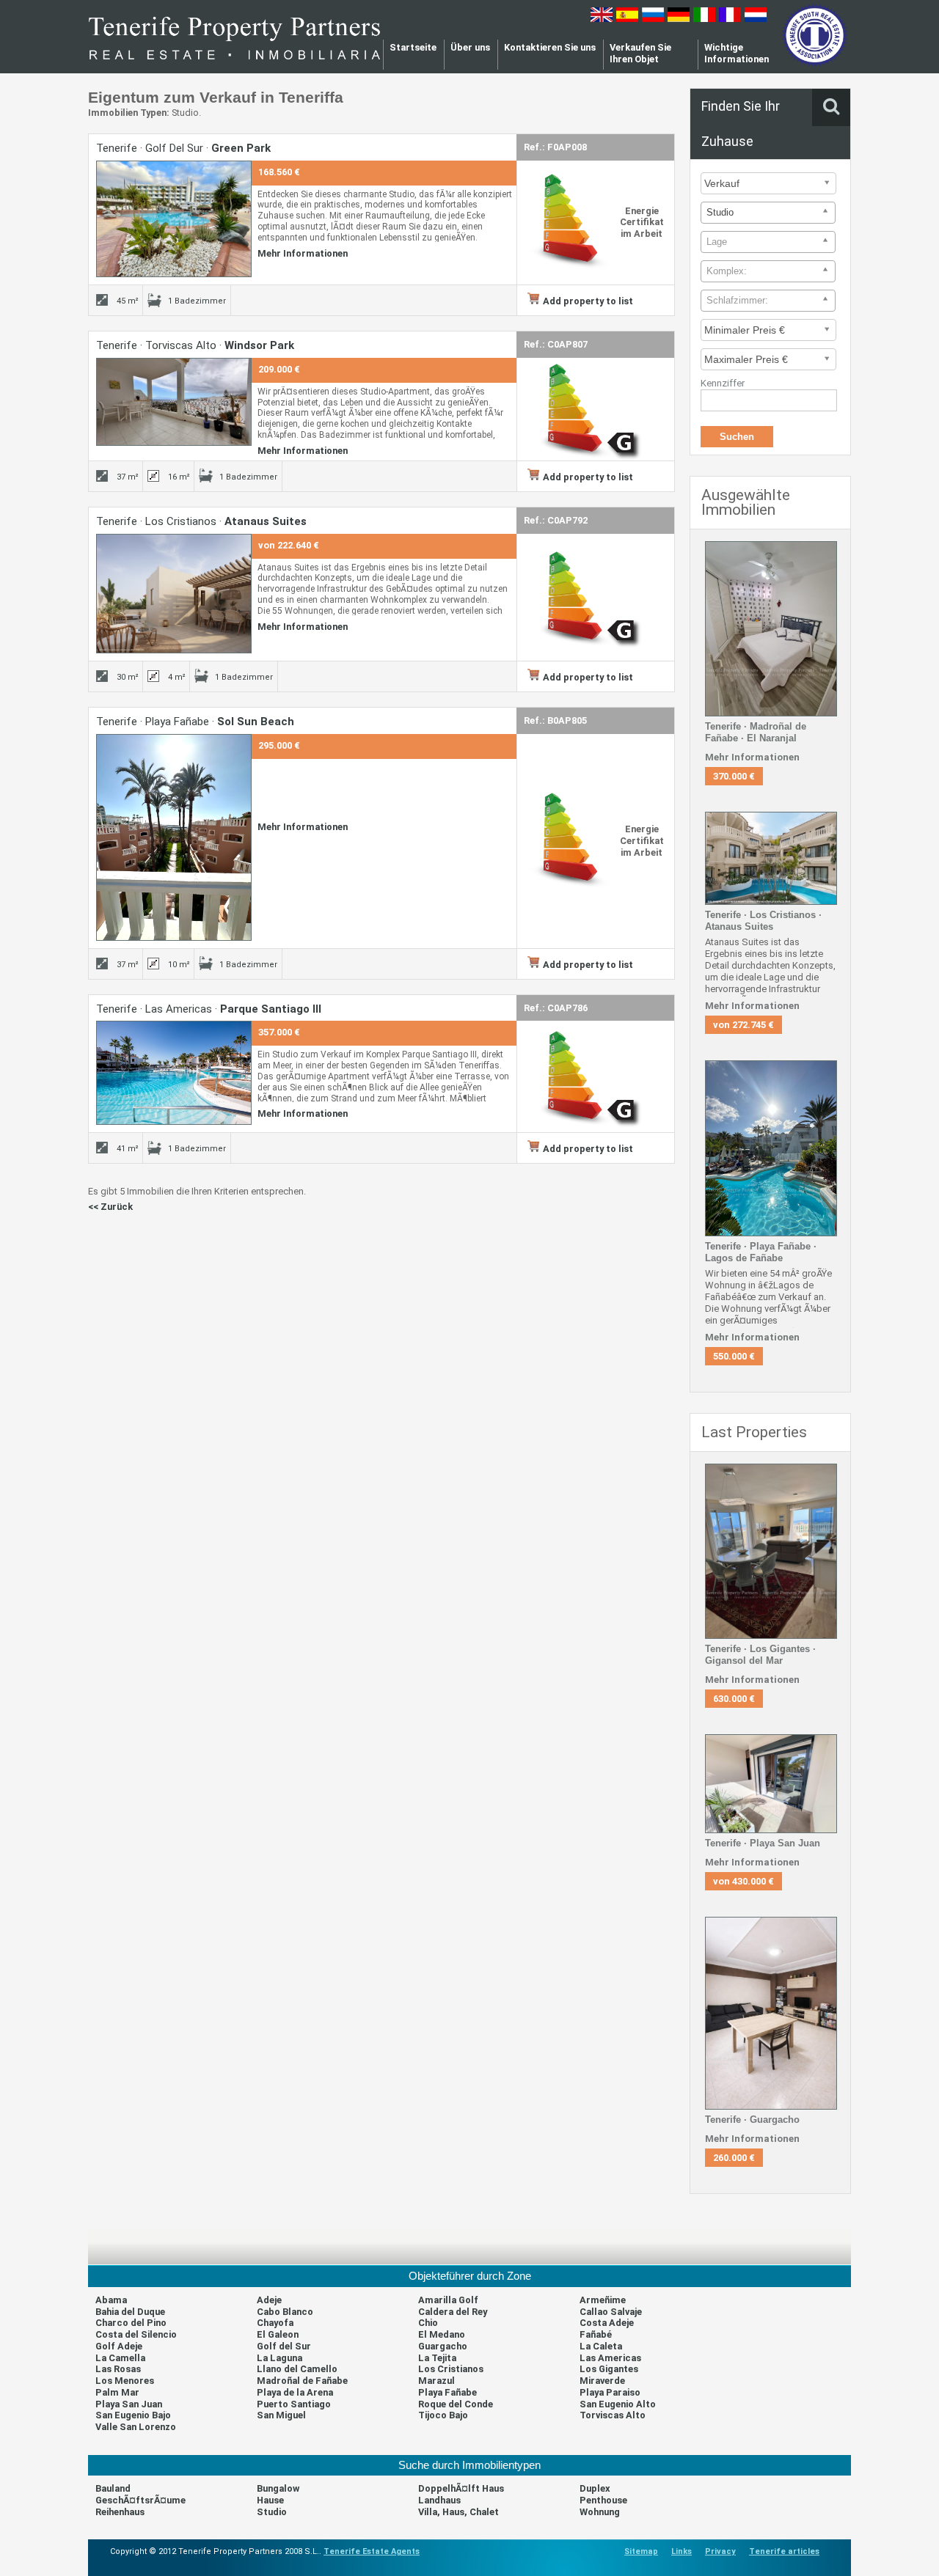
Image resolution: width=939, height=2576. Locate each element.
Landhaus (439, 2500)
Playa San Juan (129, 2404)
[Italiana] (704, 19)
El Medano (442, 2334)
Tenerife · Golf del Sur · (183, 148)
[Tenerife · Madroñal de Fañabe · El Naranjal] (771, 713)
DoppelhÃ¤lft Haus (461, 2488)
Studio (272, 2512)
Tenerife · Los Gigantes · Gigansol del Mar (760, 1655)
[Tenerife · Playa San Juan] (771, 1830)
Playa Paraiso (610, 2392)
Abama (111, 2300)
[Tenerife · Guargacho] (771, 2106)
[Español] (627, 19)
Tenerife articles (784, 2551)
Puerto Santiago (294, 2404)
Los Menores (125, 2381)
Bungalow (278, 2488)
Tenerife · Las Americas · (209, 1009)
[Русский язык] (653, 19)
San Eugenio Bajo (133, 2415)
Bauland (113, 2488)
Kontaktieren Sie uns (550, 47)
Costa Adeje (607, 2323)
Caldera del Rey (453, 2312)
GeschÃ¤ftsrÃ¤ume (140, 2500)
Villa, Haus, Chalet (458, 2512)
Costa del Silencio (136, 2334)
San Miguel (281, 2415)
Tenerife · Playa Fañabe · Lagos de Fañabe (761, 1252)
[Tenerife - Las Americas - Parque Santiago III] (174, 1122)
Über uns (470, 47)
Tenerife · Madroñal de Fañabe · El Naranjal (756, 732)
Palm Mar (117, 2392)
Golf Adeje (119, 2346)
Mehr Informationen (303, 253)
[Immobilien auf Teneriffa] (235, 65)
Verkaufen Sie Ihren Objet (640, 53)
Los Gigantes (609, 2369)
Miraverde (602, 2381)
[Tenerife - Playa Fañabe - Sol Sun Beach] (174, 937)
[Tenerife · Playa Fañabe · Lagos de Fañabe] (771, 1233)
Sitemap (641, 2551)
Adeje (269, 2300)
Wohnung (600, 2512)
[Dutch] (756, 19)
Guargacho (443, 2346)
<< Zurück (110, 1207)
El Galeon (278, 2334)
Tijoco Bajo (443, 2415)
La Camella (120, 2358)
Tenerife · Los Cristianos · (201, 521)
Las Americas (610, 2358)
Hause (270, 2500)
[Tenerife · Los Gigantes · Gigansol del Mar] (771, 1636)
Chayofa (275, 2323)
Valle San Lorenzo (136, 2427)
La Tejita (437, 2358)
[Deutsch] (679, 19)
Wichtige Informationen (737, 53)
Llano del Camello (297, 2369)
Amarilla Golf (448, 2300)
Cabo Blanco (285, 2312)
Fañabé (596, 2334)
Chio (428, 2323)
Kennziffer (723, 383)
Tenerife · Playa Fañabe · (195, 722)
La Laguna (279, 2358)
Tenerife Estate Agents (372, 2551)
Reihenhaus (120, 2512)
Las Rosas (118, 2369)
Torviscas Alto (613, 2415)
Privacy (720, 2551)
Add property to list (588, 301)
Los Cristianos (451, 2369)
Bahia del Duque (130, 2312)
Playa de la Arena (295, 2392)
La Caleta (601, 2346)
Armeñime (603, 2300)
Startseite (413, 47)
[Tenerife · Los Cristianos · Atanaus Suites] (771, 902)
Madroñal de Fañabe (302, 2381)
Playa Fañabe (447, 2392)
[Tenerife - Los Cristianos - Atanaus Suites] (174, 650)
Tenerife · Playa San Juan (763, 1843)
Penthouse (603, 2500)
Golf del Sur (284, 2346)
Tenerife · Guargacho (752, 2120)
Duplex (595, 2488)
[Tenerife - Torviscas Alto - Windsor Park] (174, 443)
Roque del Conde (456, 2404)
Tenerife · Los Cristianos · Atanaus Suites (763, 921)
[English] (602, 19)
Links (682, 2551)
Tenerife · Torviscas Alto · (195, 345)
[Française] (730, 19)
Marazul (436, 2381)
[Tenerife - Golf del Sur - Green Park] (174, 274)
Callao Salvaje (611, 2312)
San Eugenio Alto (618, 2404)
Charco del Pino (131, 2323)
